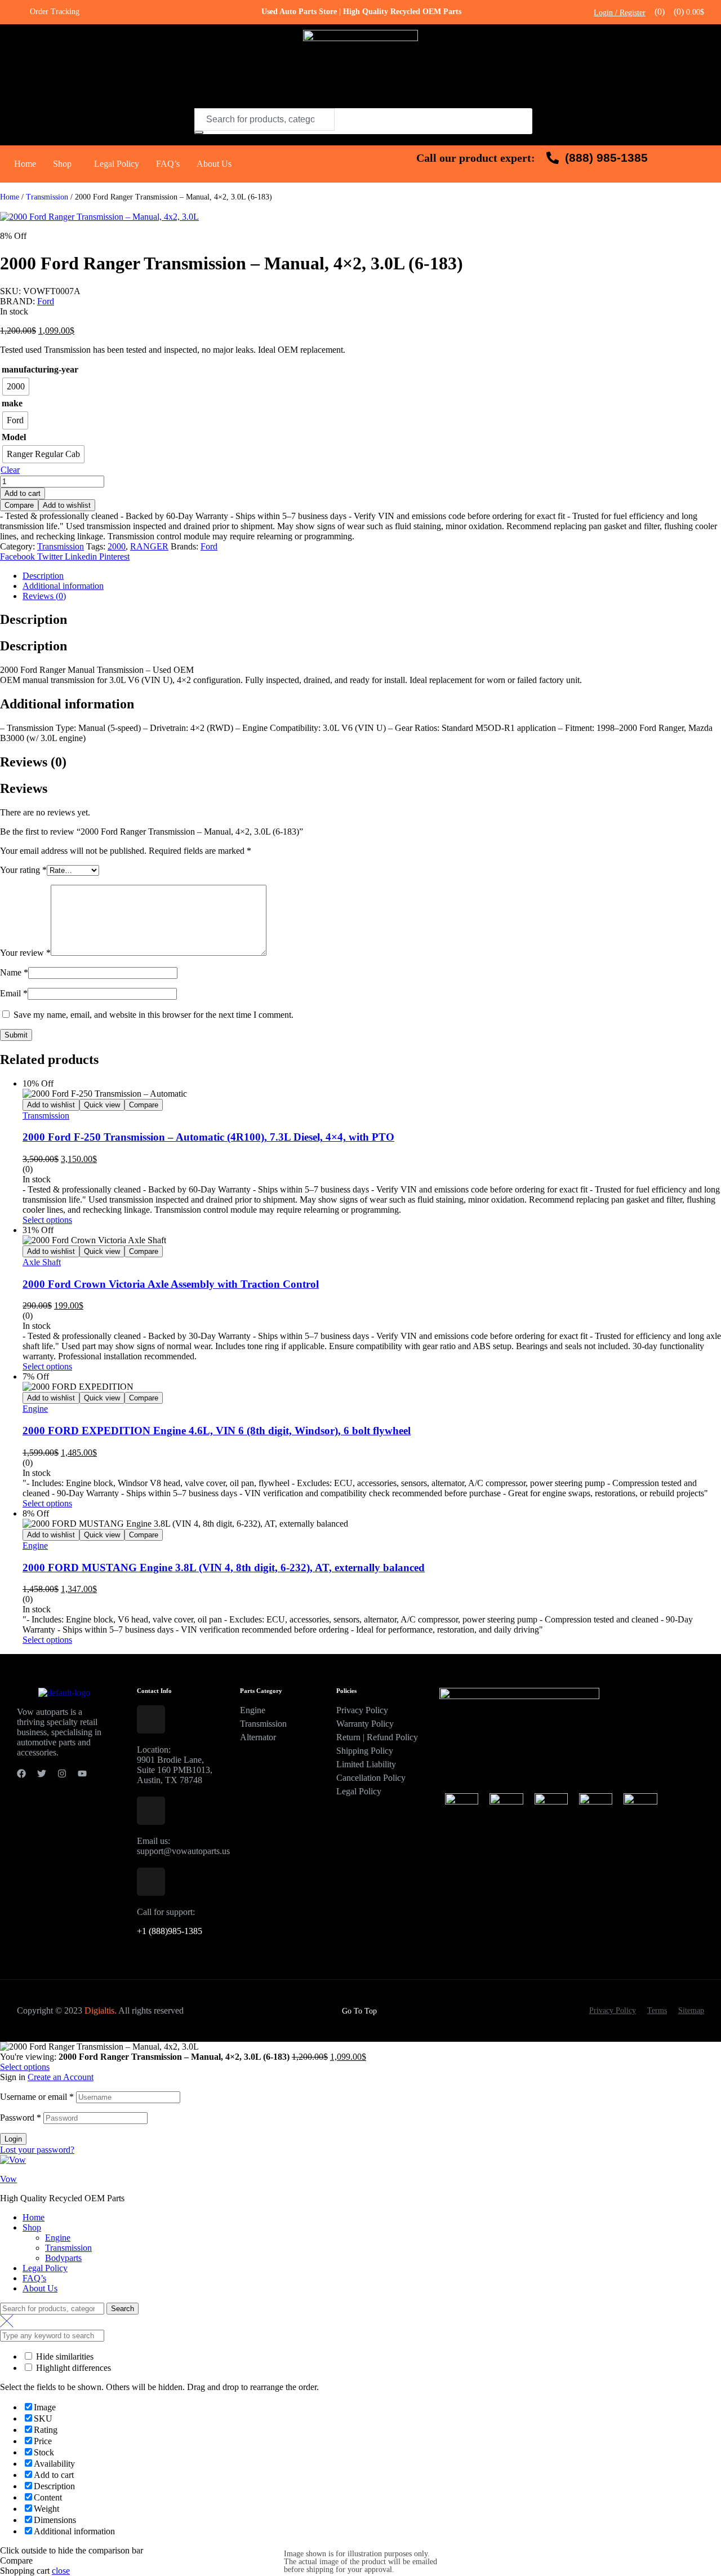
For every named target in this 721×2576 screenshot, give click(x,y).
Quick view (102, 1105)
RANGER (149, 546)
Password (21, 2118)
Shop (62, 164)
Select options (47, 1220)
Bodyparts (63, 2258)
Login (13, 2139)
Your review (25, 953)
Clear (10, 470)
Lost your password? (37, 2150)
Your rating (23, 870)
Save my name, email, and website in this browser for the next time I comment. (153, 1015)
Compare (19, 505)
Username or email (37, 2097)
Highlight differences (72, 2368)
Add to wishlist (67, 505)
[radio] (16, 387)
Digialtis (99, 2010)
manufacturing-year (40, 369)
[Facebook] (21, 1774)
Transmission (47, 197)
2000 (117, 546)
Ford (46, 301)
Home (25, 164)
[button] (65, 164)
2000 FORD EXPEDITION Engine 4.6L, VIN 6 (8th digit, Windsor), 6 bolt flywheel (217, 1431)
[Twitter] (42, 1774)
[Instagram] (62, 1774)
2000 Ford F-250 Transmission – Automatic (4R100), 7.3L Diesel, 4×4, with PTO (208, 1137)
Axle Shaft (42, 1262)
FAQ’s (168, 164)
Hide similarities (64, 2356)
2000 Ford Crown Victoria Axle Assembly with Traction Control (171, 1284)
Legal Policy (117, 164)
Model (14, 437)
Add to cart (23, 493)
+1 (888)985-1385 (170, 1931)
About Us (214, 164)
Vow (8, 2179)
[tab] (372, 576)
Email (14, 993)
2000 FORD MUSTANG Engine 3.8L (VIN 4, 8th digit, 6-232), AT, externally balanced (224, 1568)
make (12, 403)
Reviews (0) (44, 596)
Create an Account (61, 2077)
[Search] (199, 132)
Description (43, 576)
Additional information (63, 586)
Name (14, 972)
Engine (35, 1409)
